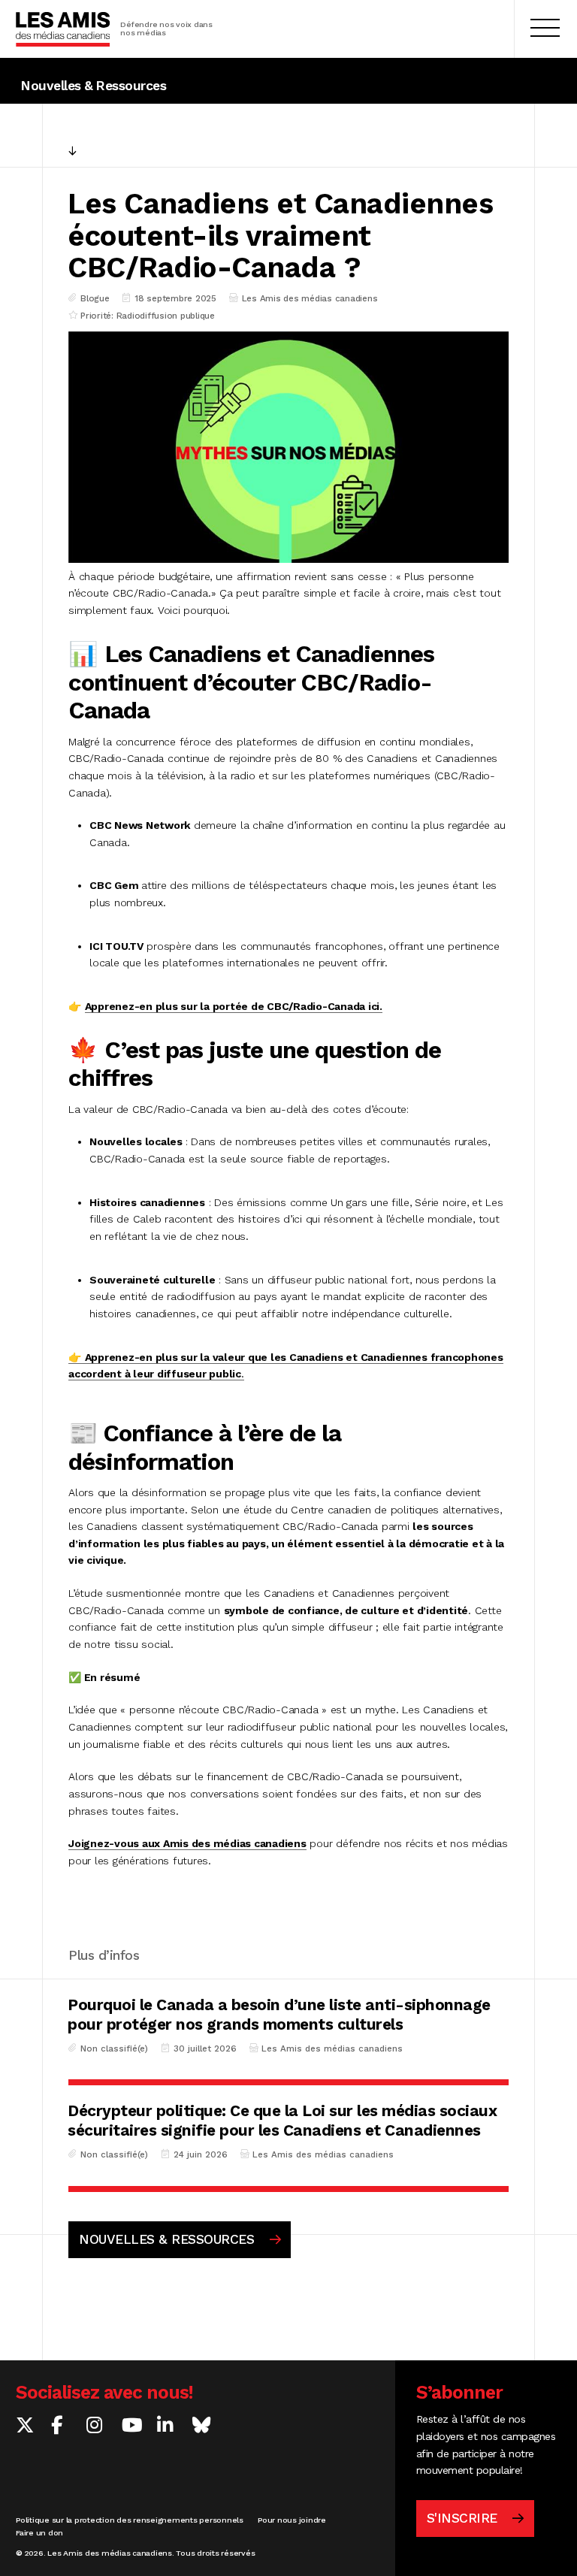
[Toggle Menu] (545, 29)
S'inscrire (462, 2518)
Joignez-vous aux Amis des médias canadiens (187, 1843)
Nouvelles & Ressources (94, 86)
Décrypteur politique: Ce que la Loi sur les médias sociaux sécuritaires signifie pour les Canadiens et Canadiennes (282, 2120)
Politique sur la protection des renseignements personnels (131, 2520)
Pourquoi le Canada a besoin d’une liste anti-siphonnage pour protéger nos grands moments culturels (279, 2014)
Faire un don (39, 2533)
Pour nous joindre (292, 2520)
